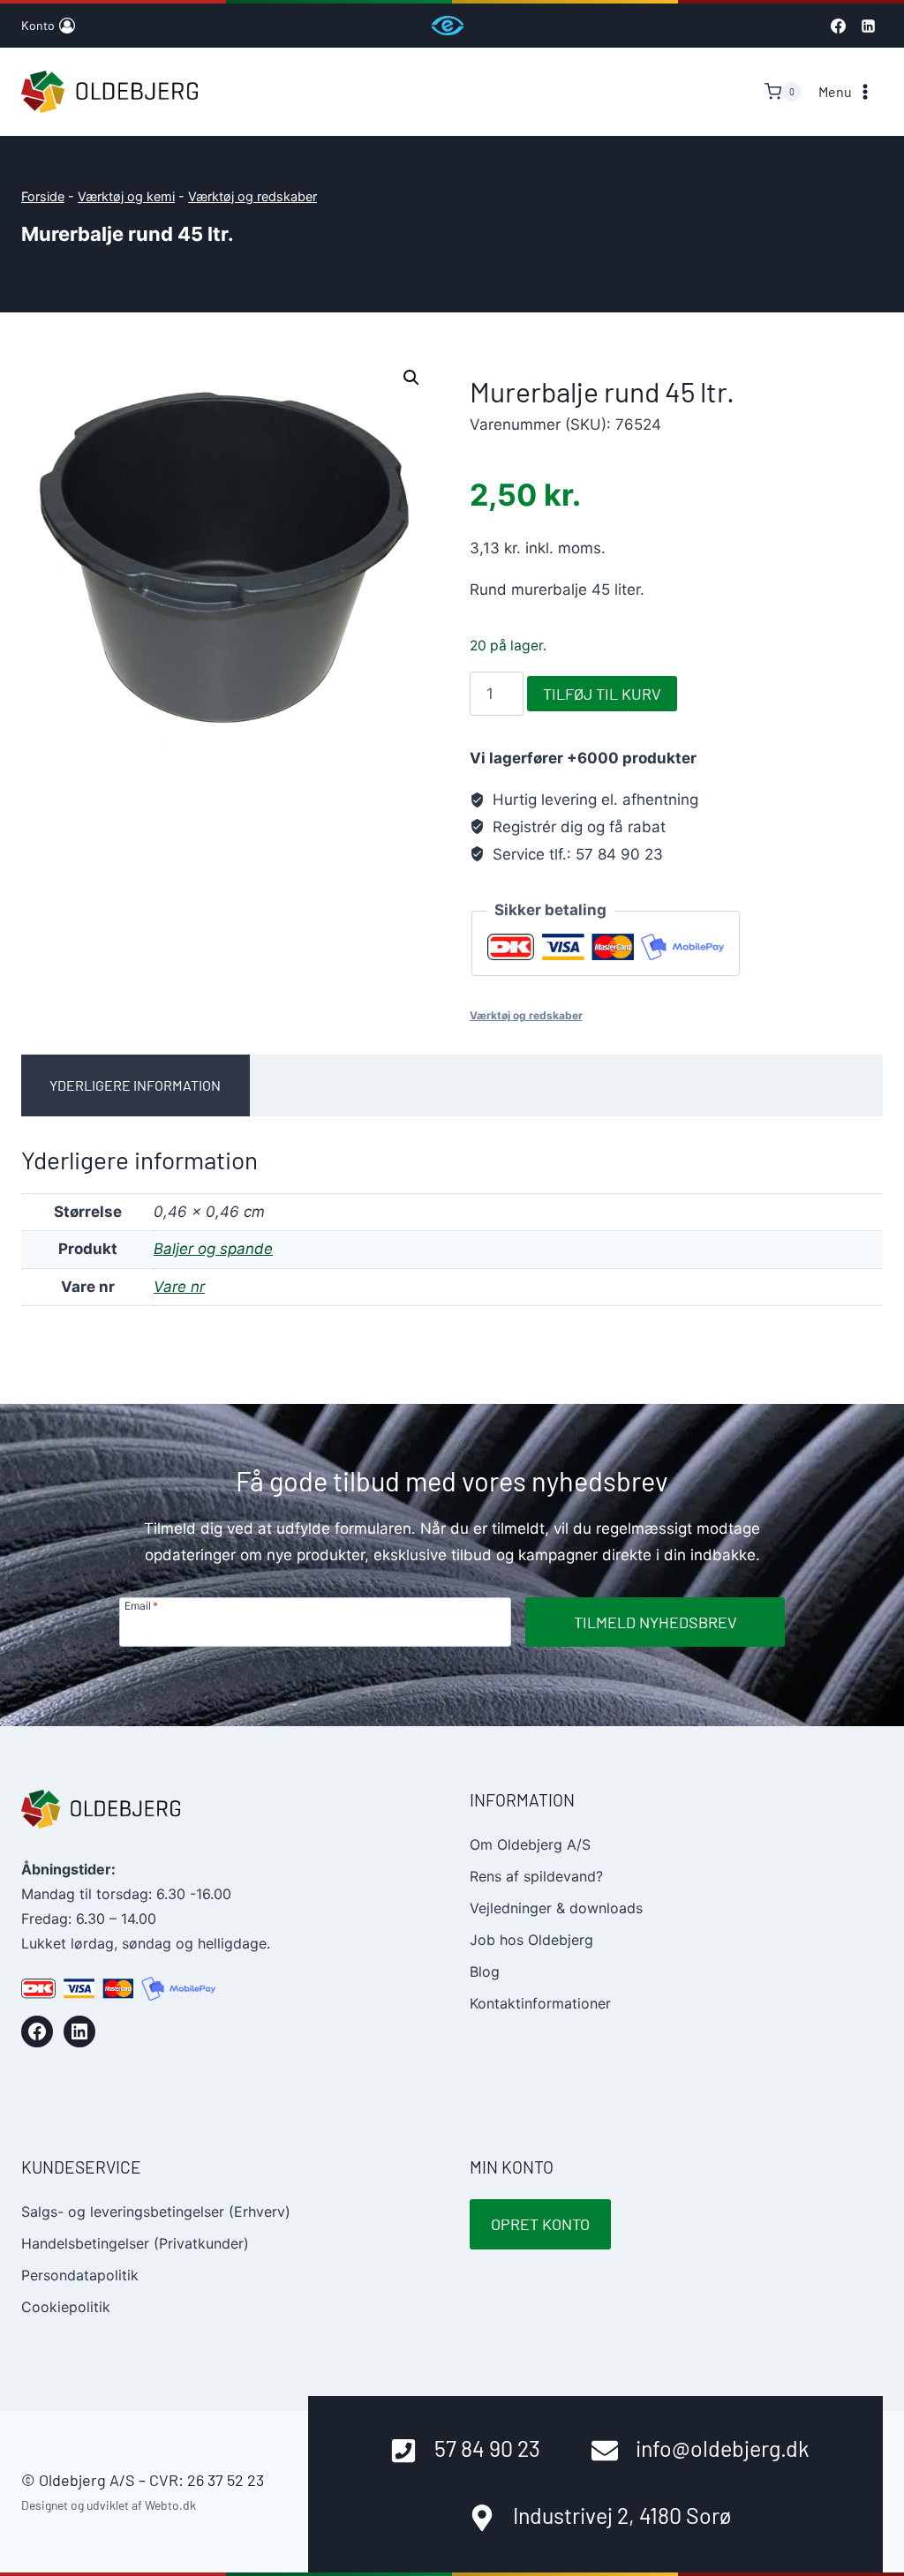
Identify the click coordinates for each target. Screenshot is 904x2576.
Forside (43, 196)
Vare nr (179, 1287)
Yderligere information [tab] (135, 1085)
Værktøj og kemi (126, 196)
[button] (411, 378)
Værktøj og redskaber (252, 196)
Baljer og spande (213, 1249)
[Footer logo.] (101, 1809)
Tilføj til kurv (602, 694)
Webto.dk (170, 2505)
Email (141, 1605)
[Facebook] (838, 26)
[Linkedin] (868, 26)
